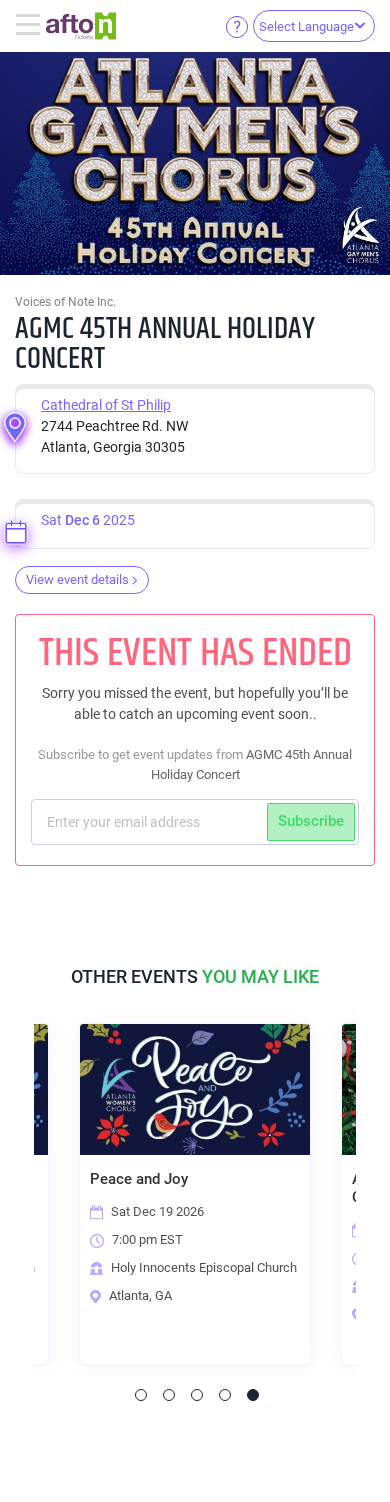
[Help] (237, 26)
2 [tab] (169, 1395)
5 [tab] (253, 1395)
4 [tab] (225, 1395)
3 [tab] (197, 1395)
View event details (77, 579)
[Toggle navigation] (30, 26)
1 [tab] (141, 1395)
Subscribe (311, 821)
